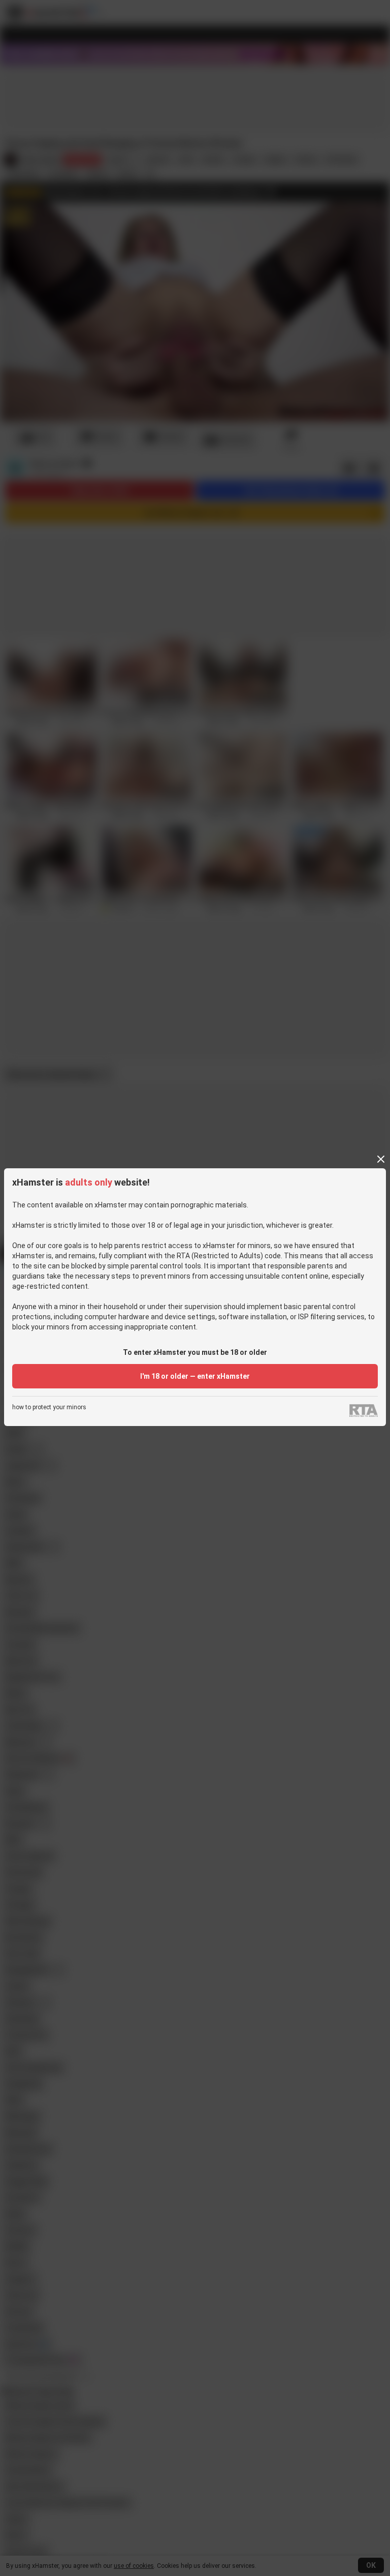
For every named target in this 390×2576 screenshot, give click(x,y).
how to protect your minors (49, 1407)
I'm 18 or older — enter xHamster (195, 1376)
